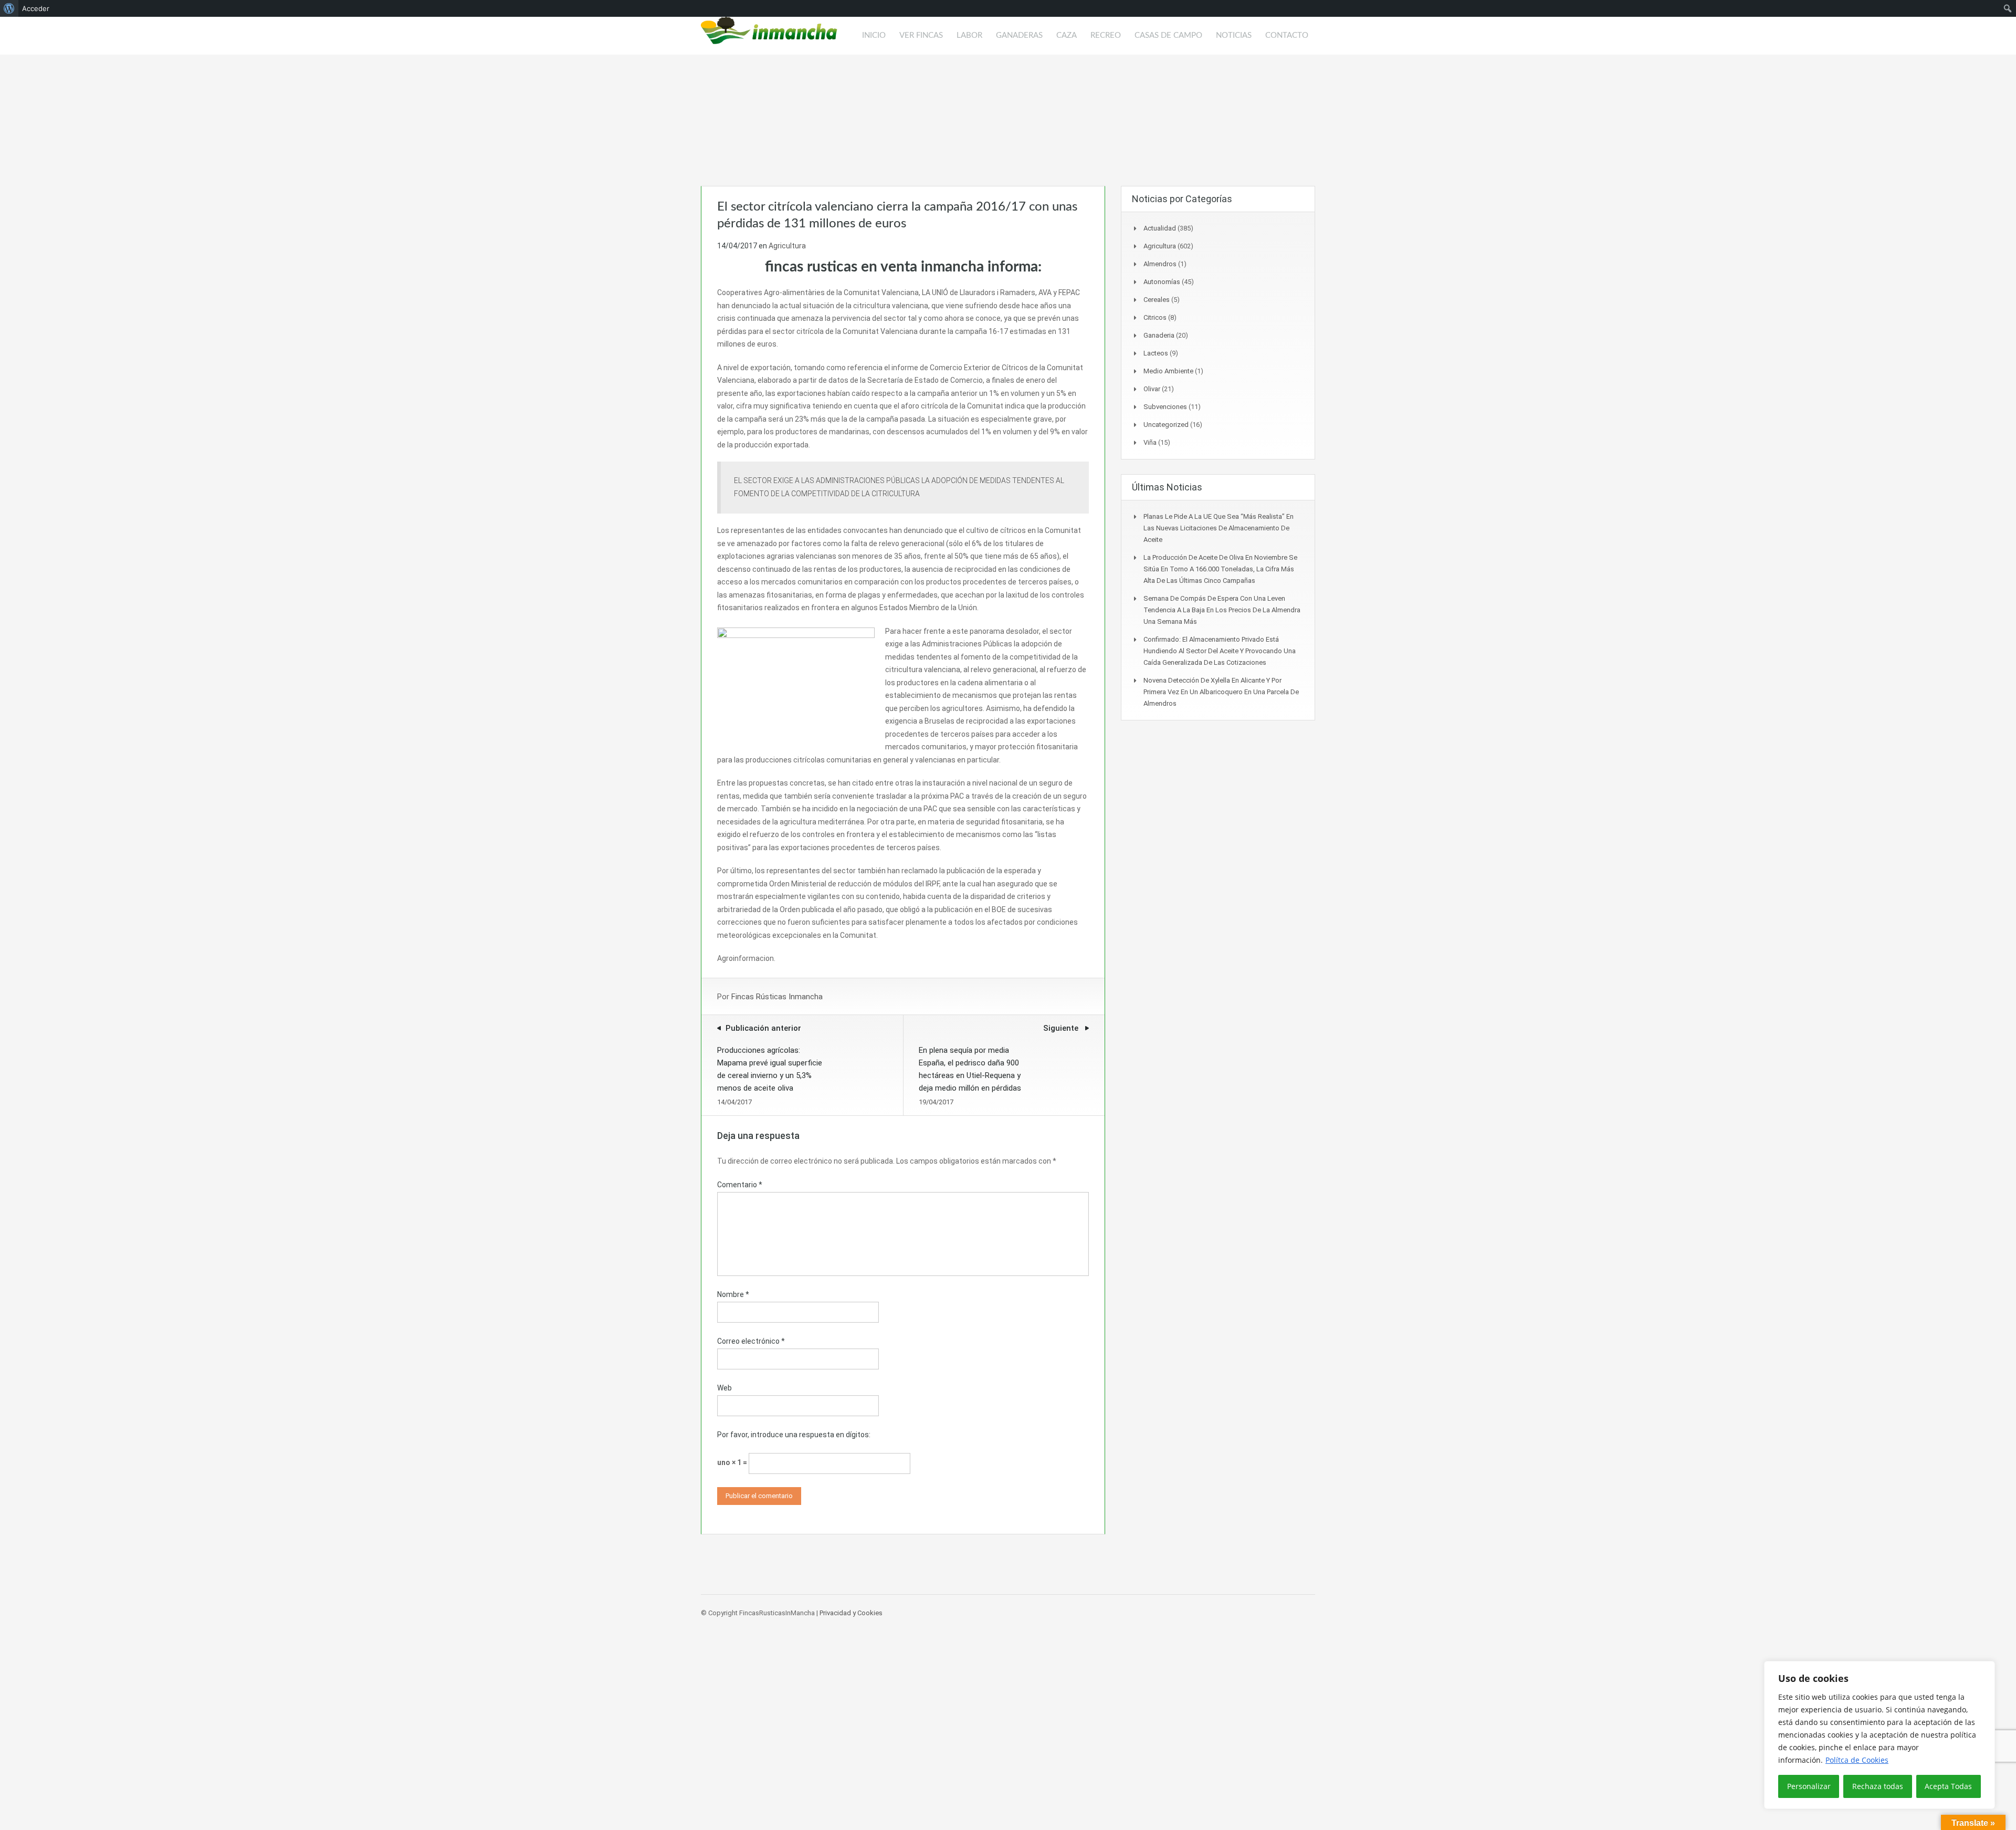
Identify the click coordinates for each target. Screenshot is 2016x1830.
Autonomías (1162, 282)
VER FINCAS (921, 35)
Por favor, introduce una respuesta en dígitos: (794, 1435)
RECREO (1106, 35)
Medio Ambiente (1168, 371)
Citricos (1155, 317)
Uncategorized (1166, 425)
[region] (1879, 1735)
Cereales (1157, 300)
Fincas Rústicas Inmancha (777, 997)
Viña (1150, 442)
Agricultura (787, 246)
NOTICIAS (1234, 35)
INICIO (874, 35)
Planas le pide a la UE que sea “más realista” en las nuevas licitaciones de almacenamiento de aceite (1219, 528)
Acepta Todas (1948, 1786)
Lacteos (1156, 353)
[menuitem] (9, 8)
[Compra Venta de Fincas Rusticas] (769, 36)
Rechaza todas (1878, 1786)
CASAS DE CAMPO (1168, 35)
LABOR (969, 35)
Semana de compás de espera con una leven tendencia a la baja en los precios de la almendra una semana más (1222, 610)
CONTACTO (1287, 35)
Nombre (733, 1294)
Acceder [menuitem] (36, 8)
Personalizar (1809, 1786)
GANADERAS (1019, 35)
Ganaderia (1159, 335)
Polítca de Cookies (1857, 1760)
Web (724, 1388)
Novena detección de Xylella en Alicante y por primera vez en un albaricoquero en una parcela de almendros (1221, 692)
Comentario (740, 1185)
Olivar (1152, 389)
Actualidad (1160, 228)
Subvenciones (1165, 407)
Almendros (1160, 264)
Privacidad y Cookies (851, 1613)
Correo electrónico (751, 1341)
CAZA (1067, 35)
